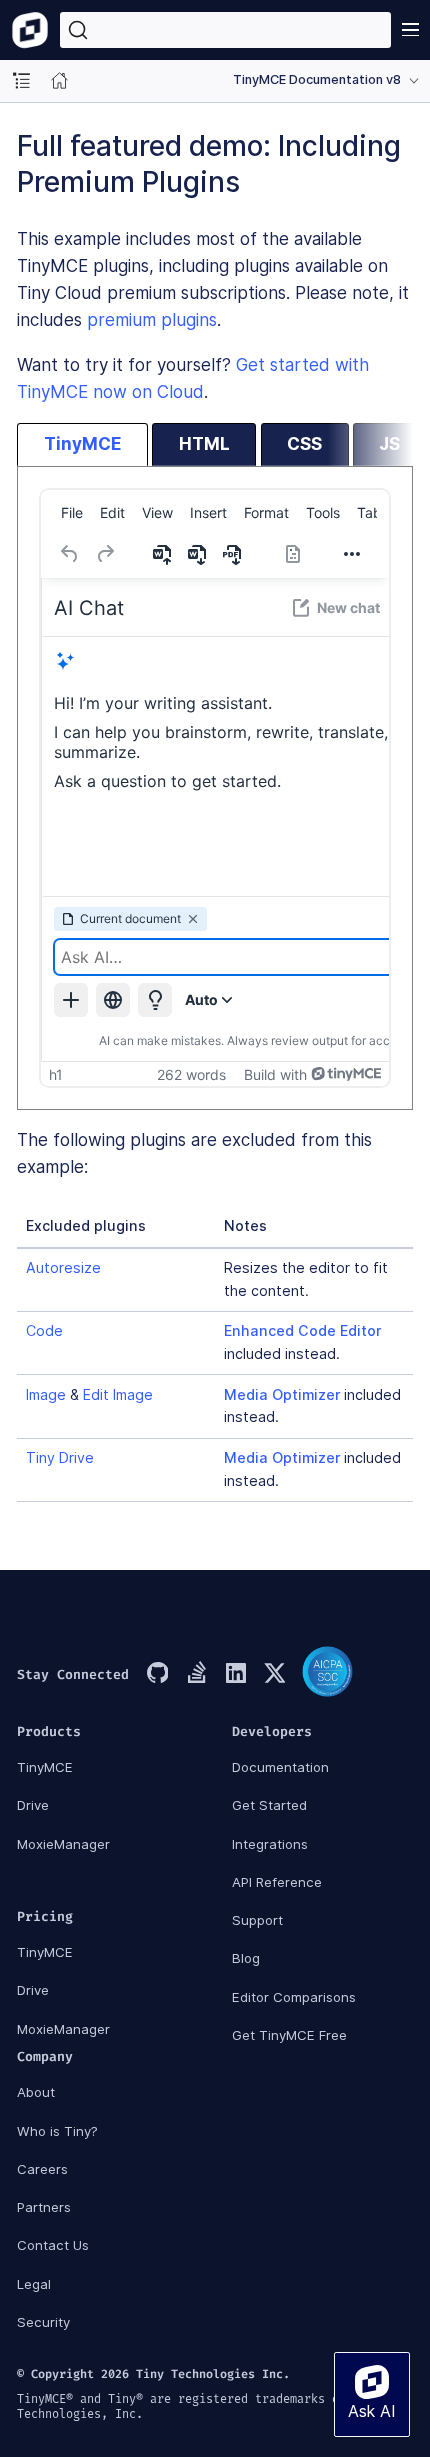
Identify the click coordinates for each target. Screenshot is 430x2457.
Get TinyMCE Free (289, 2035)
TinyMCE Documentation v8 (317, 79)
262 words (191, 1074)
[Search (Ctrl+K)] (225, 30)
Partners (44, 2207)
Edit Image (118, 1394)
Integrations (270, 1844)
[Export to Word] (199, 554)
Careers (42, 2169)
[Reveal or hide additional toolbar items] (352, 554)
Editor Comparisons (294, 1997)
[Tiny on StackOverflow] (196, 1675)
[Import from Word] (164, 554)
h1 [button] (56, 1074)
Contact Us (53, 2245)
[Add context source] (71, 1000)
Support (257, 1920)
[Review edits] (293, 554)
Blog (246, 1958)
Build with (275, 1074)
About (36, 2092)
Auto (201, 999)
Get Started (269, 1805)
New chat (348, 607)
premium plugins (152, 320)
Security (43, 2322)
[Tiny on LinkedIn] (235, 1675)
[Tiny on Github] (157, 1675)
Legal (34, 2284)
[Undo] (70, 554)
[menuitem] (72, 513)
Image (46, 1394)
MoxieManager (63, 1844)
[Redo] (105, 554)
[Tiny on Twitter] (274, 1675)
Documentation (280, 1767)
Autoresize (63, 1267)
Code (44, 1330)
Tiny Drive (60, 1457)
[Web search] (113, 1000)
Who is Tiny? (57, 2131)
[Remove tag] (193, 919)
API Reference (277, 1882)
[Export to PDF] (234, 554)
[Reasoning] (155, 1000)
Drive (33, 1805)
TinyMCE (45, 1767)
